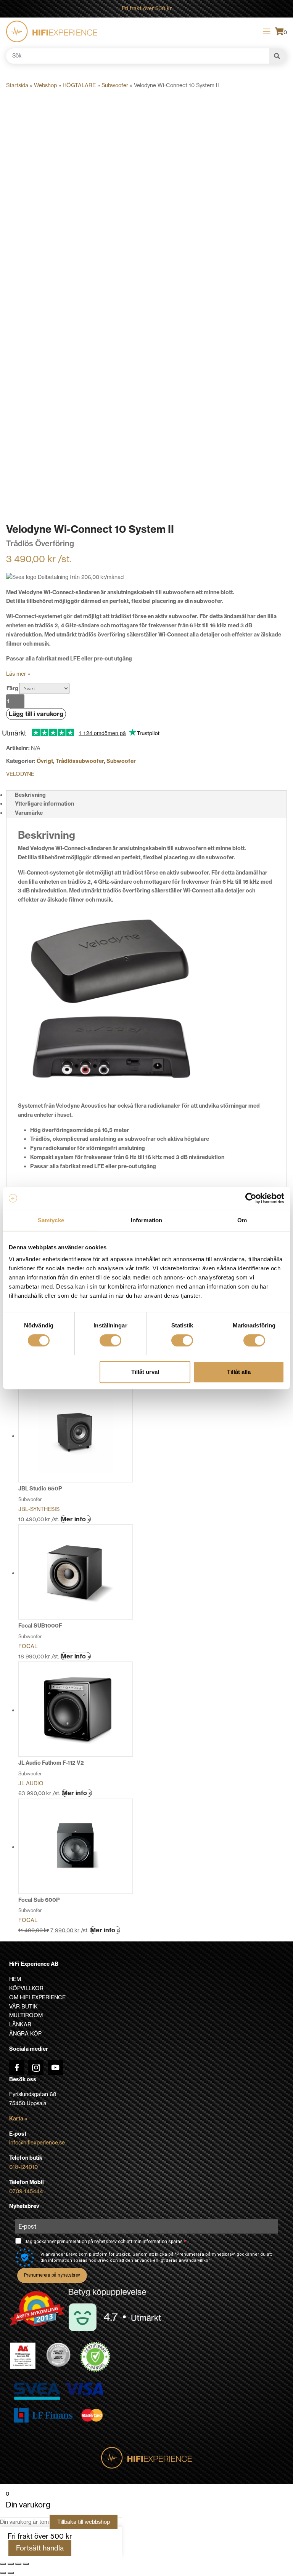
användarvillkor (194, 2260)
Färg (12, 688)
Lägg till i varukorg (36, 714)
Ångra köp (25, 2034)
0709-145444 (26, 2191)
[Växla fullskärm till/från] (11, 2564)
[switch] (110, 1340)
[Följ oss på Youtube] (55, 2068)
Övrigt (45, 761)
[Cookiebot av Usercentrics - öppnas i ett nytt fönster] (251, 1198)
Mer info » (76, 1519)
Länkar (20, 2024)
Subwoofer (115, 85)
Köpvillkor (26, 1988)
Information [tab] (146, 1220)
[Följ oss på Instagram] (36, 2068)
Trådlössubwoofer (80, 761)
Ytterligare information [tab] (44, 804)
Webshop (45, 85)
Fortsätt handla (40, 2548)
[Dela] (18, 2564)
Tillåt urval (145, 1372)
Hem (15, 1979)
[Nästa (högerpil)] (11, 2573)
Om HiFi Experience (37, 1997)
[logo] (52, 31)
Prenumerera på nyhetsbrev (52, 2275)
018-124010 (23, 2167)
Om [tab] (242, 1220)
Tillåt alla (239, 1372)
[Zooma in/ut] (3, 2564)
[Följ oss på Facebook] (17, 2068)
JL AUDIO (31, 1783)
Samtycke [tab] (51, 1220)
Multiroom (26, 2015)
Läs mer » (18, 674)
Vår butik (23, 2007)
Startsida (17, 85)
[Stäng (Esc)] (26, 2564)
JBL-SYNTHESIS (39, 1509)
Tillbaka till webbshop (84, 2522)
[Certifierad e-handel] (95, 2357)
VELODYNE (20, 774)
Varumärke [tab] (29, 813)
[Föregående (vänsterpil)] (3, 2573)
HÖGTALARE (79, 85)
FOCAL (28, 1646)
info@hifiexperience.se (37, 2143)
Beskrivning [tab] (30, 795)
